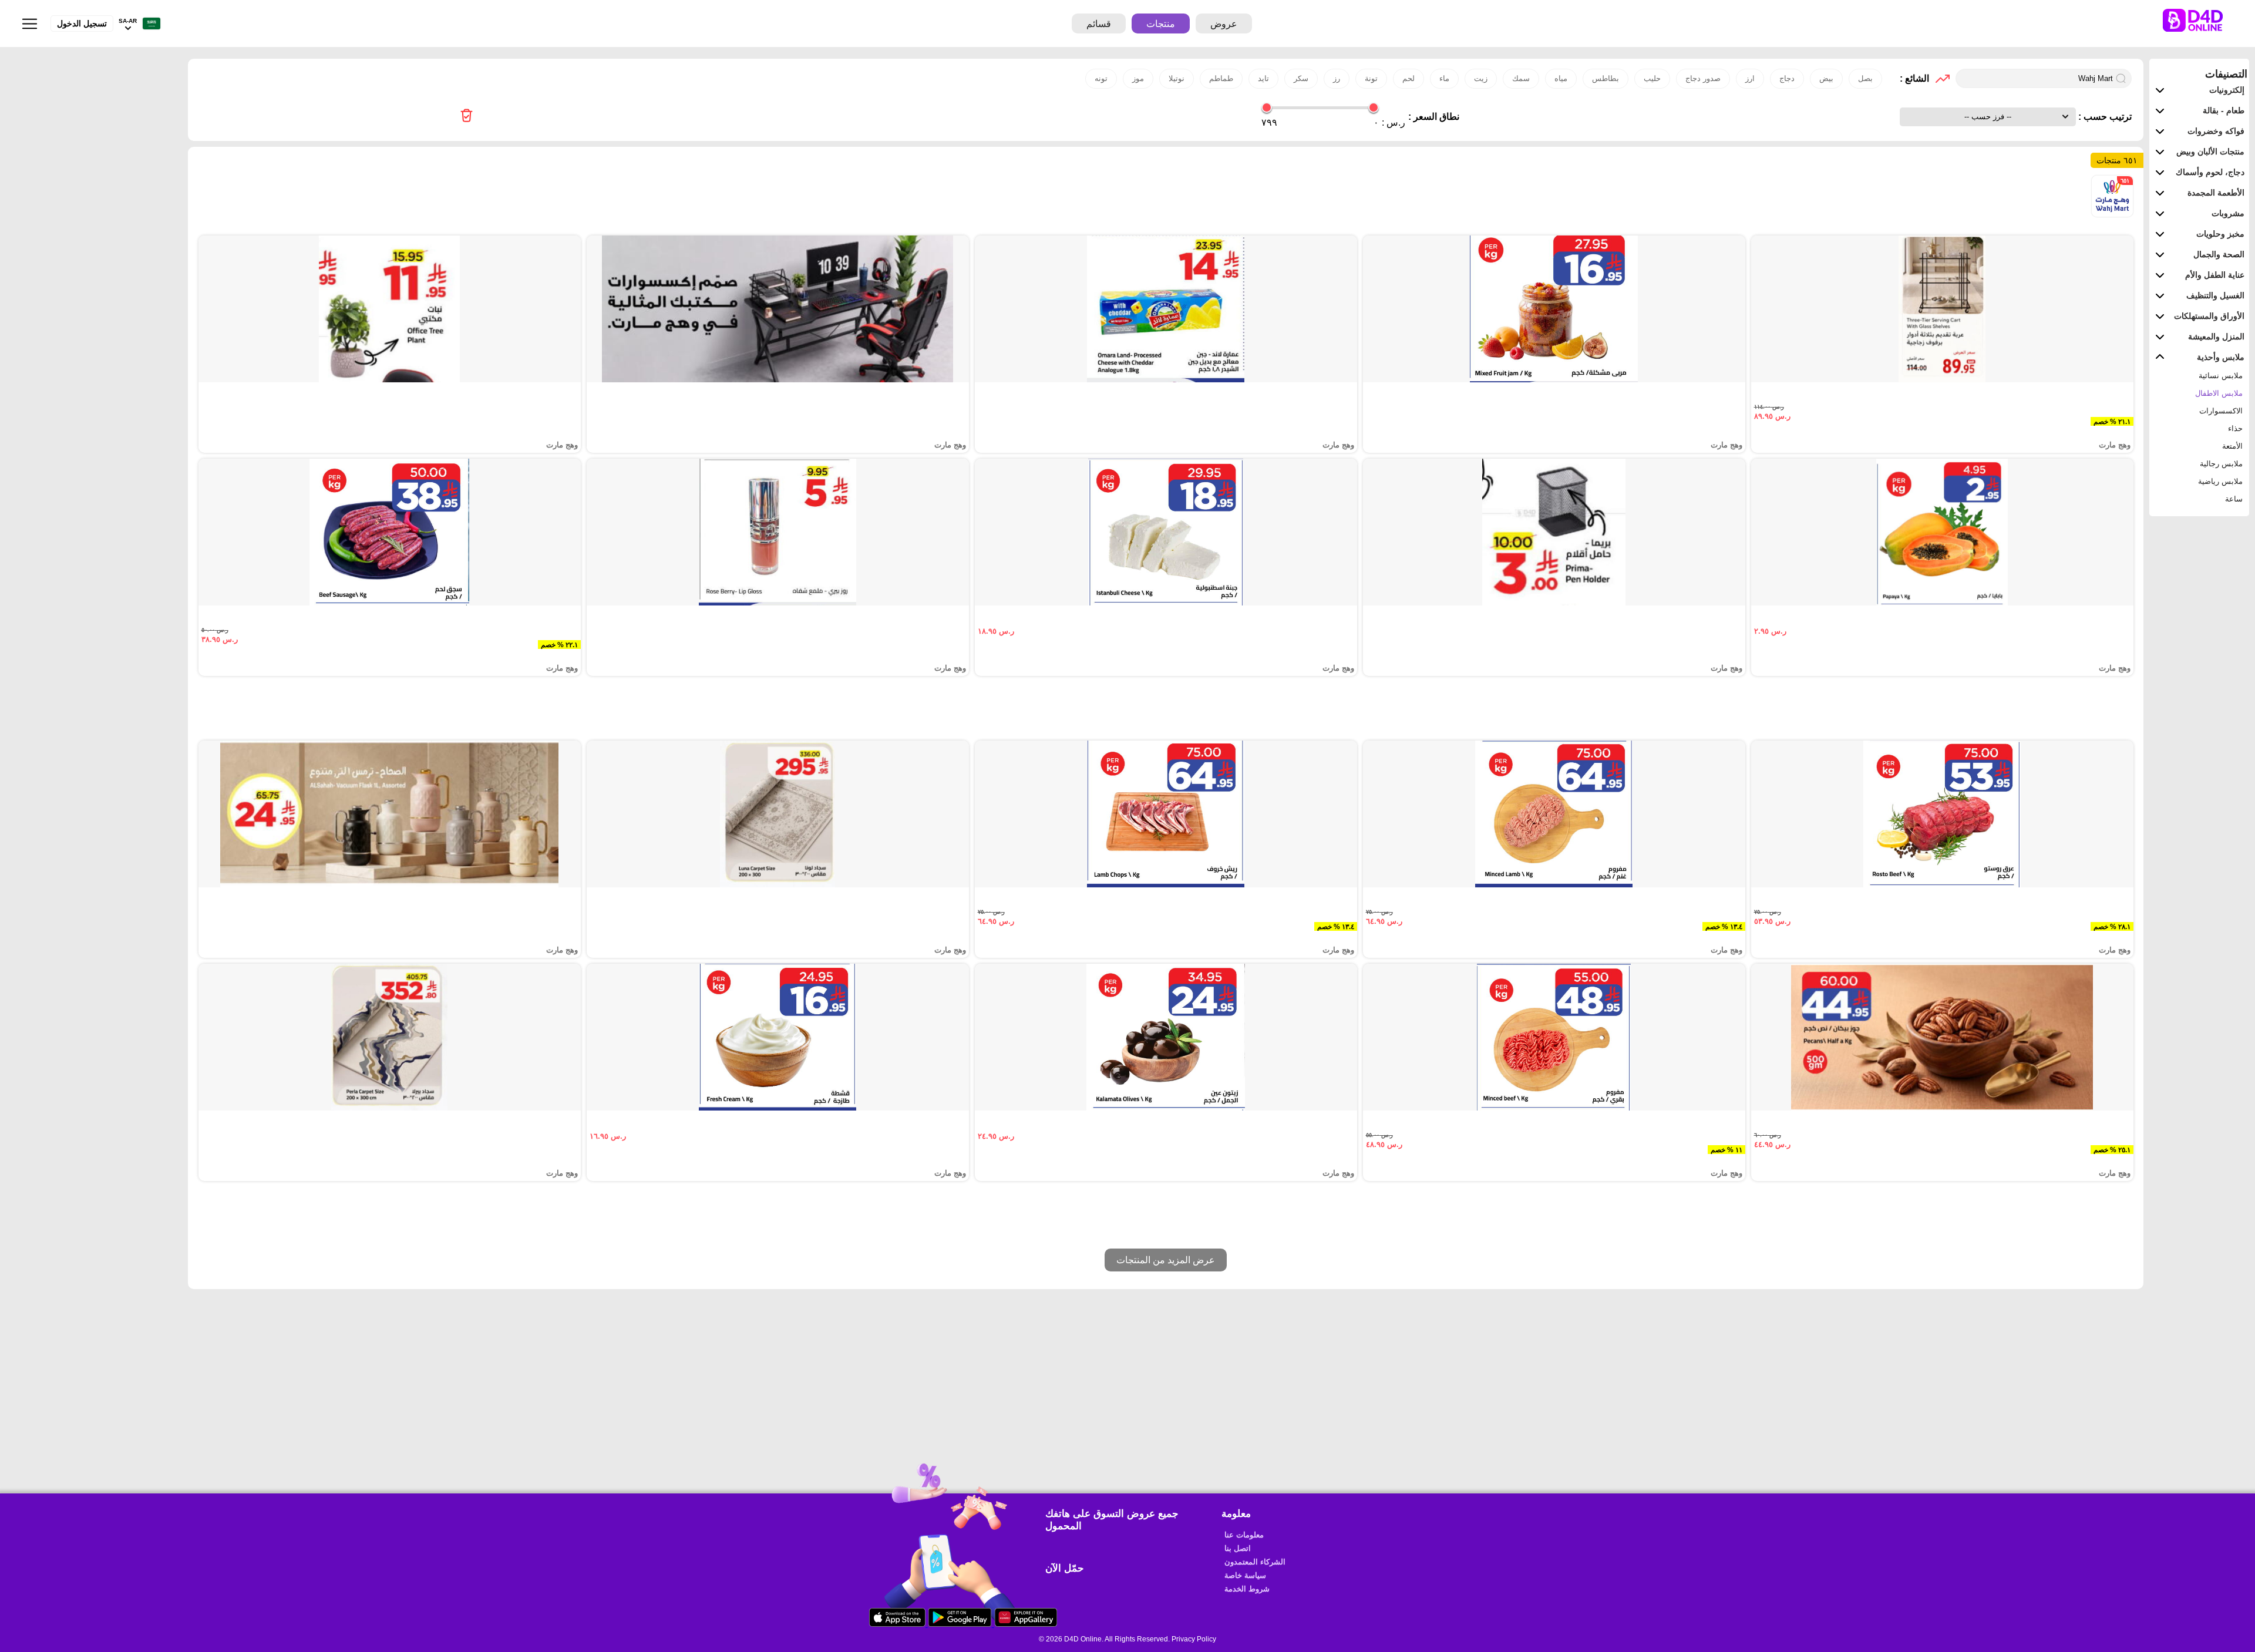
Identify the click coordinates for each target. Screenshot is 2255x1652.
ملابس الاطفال (2219, 393)
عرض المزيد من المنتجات (1166, 1260)
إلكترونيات (2227, 90)
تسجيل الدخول (82, 23)
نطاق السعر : (1434, 117)
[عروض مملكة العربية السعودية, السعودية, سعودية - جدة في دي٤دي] (467, 117)
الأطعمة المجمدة (2216, 193)
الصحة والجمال (2219, 254)
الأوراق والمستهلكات (2209, 316)
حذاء (2235, 428)
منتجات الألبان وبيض (2210, 152)
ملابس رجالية (2221, 464)
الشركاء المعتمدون (1255, 1562)
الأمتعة (2232, 446)
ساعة (2234, 499)
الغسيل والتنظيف (2215, 295)
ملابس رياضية (2220, 481)
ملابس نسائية (2221, 376)
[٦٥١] (2112, 214)
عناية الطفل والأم (2215, 275)
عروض (1224, 24)
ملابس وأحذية (2221, 357)
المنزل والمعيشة (2216, 337)
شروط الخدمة (1247, 1589)
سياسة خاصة (1245, 1575)
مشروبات (2228, 213)
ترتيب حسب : (2104, 117)
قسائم (1099, 24)
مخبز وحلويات (2220, 234)
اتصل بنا (1238, 1548)
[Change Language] (149, 24)
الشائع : (1914, 78)
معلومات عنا (1244, 1535)
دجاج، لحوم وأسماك (2210, 172)
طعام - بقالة (2224, 110)
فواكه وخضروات (2216, 131)
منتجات (1161, 24)
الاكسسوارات (2221, 411)
